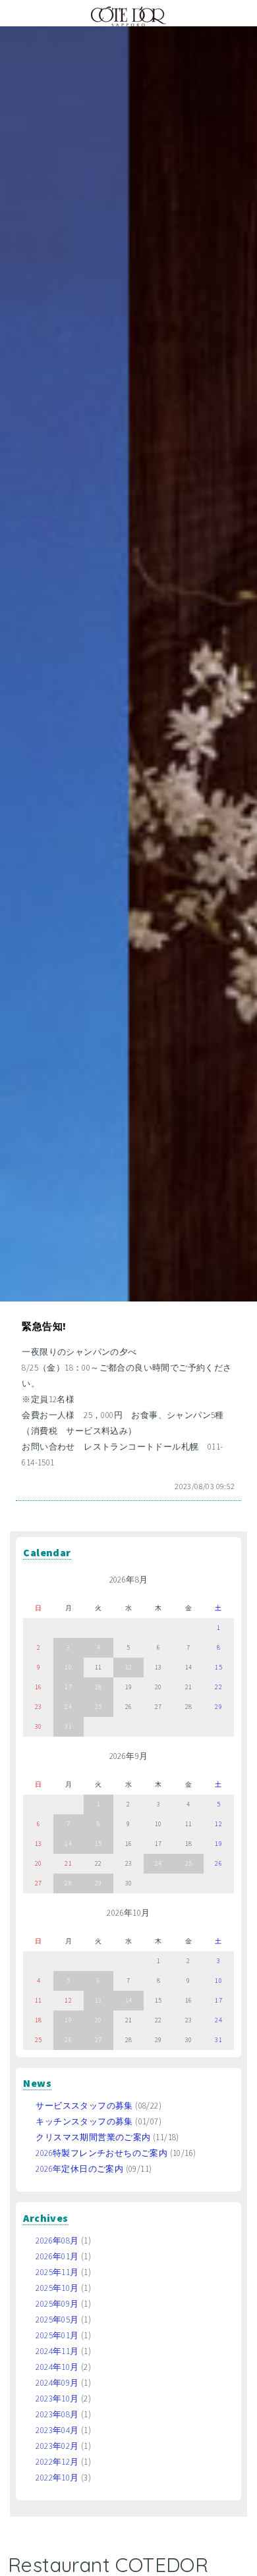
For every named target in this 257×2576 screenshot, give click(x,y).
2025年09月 (57, 2304)
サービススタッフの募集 (84, 2106)
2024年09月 (57, 2383)
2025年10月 (57, 2288)
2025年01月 (57, 2335)
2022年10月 (57, 2478)
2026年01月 (57, 2256)
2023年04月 (57, 2430)
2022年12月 (57, 2462)
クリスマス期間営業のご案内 (93, 2137)
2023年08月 (57, 2414)
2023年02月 (57, 2446)
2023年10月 (57, 2399)
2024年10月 (57, 2367)
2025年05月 (57, 2320)
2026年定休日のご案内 (79, 2169)
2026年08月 (57, 2241)
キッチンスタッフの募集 (84, 2121)
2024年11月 (57, 2351)
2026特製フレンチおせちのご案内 (101, 2153)
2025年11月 (57, 2272)
